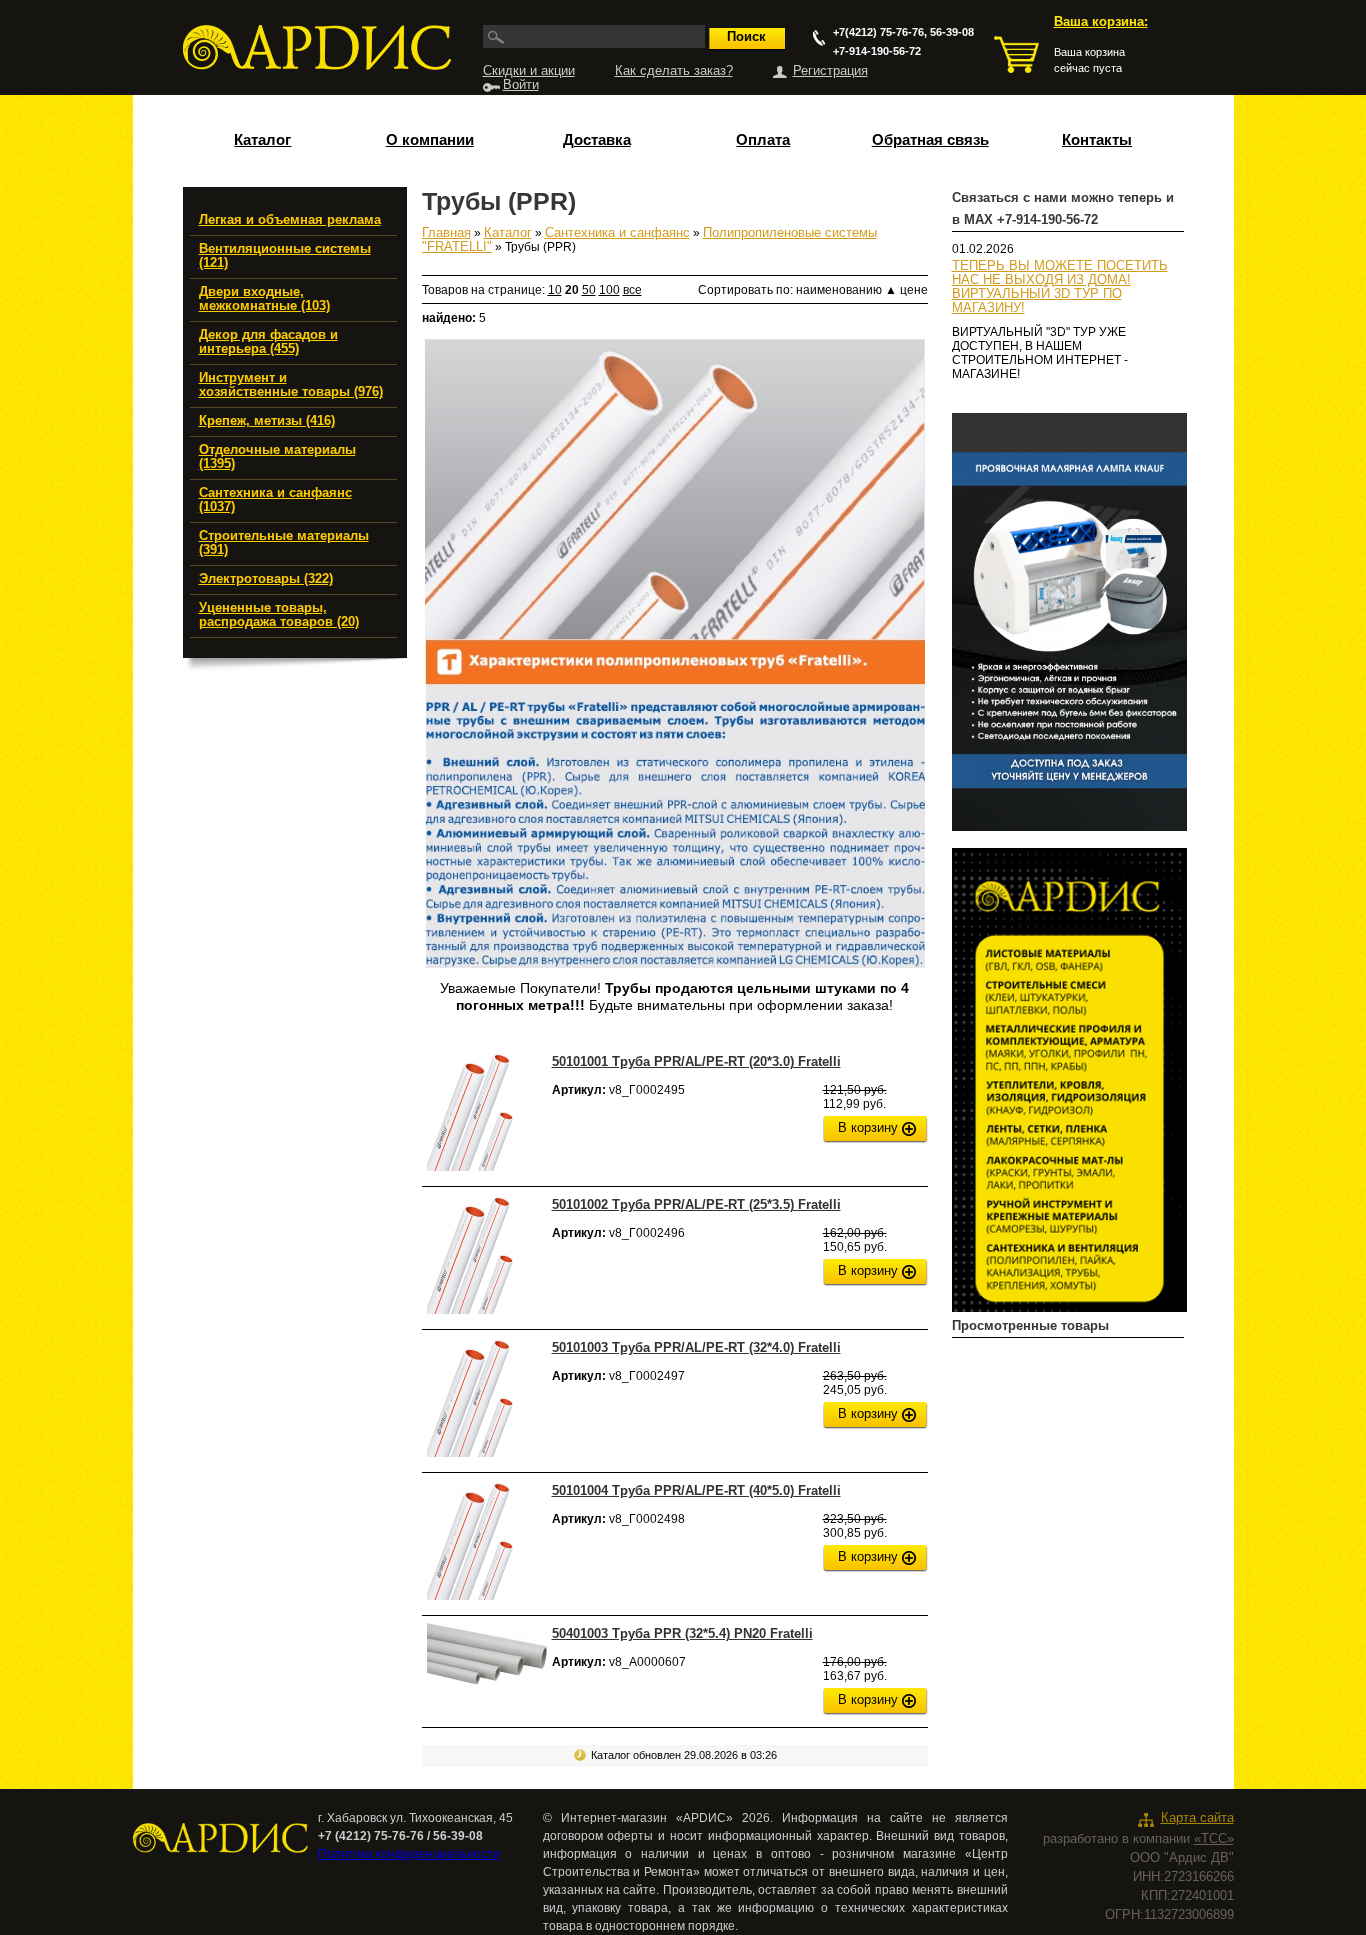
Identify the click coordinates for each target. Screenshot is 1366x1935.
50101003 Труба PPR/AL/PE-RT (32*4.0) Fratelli (696, 1347)
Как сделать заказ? (674, 71)
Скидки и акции (529, 71)
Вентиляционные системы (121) (285, 256)
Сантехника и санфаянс (617, 233)
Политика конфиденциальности (409, 1854)
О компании (430, 140)
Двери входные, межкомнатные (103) (264, 299)
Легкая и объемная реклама (290, 220)
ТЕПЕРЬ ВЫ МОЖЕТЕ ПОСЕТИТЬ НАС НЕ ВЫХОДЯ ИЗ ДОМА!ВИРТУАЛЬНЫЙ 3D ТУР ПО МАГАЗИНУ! (1060, 287)
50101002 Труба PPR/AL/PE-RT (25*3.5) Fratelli (696, 1204)
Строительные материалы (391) (284, 543)
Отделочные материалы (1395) (277, 457)
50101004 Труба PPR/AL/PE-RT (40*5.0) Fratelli (696, 1490)
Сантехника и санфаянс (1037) (275, 500)
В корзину (868, 1128)
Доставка (597, 140)
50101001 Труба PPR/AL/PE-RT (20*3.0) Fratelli (696, 1061)
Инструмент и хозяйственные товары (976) (291, 385)
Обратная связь (930, 140)
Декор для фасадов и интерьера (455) (268, 342)
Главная (446, 233)
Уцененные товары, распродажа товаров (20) (279, 615)
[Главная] (317, 47)
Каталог (262, 140)
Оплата (763, 140)
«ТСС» (1214, 1839)
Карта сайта (1197, 1818)
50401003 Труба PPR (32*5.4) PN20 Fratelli (682, 1633)
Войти (521, 85)
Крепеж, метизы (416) (267, 421)
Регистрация (830, 71)
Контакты (1097, 140)
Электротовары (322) (266, 579)
